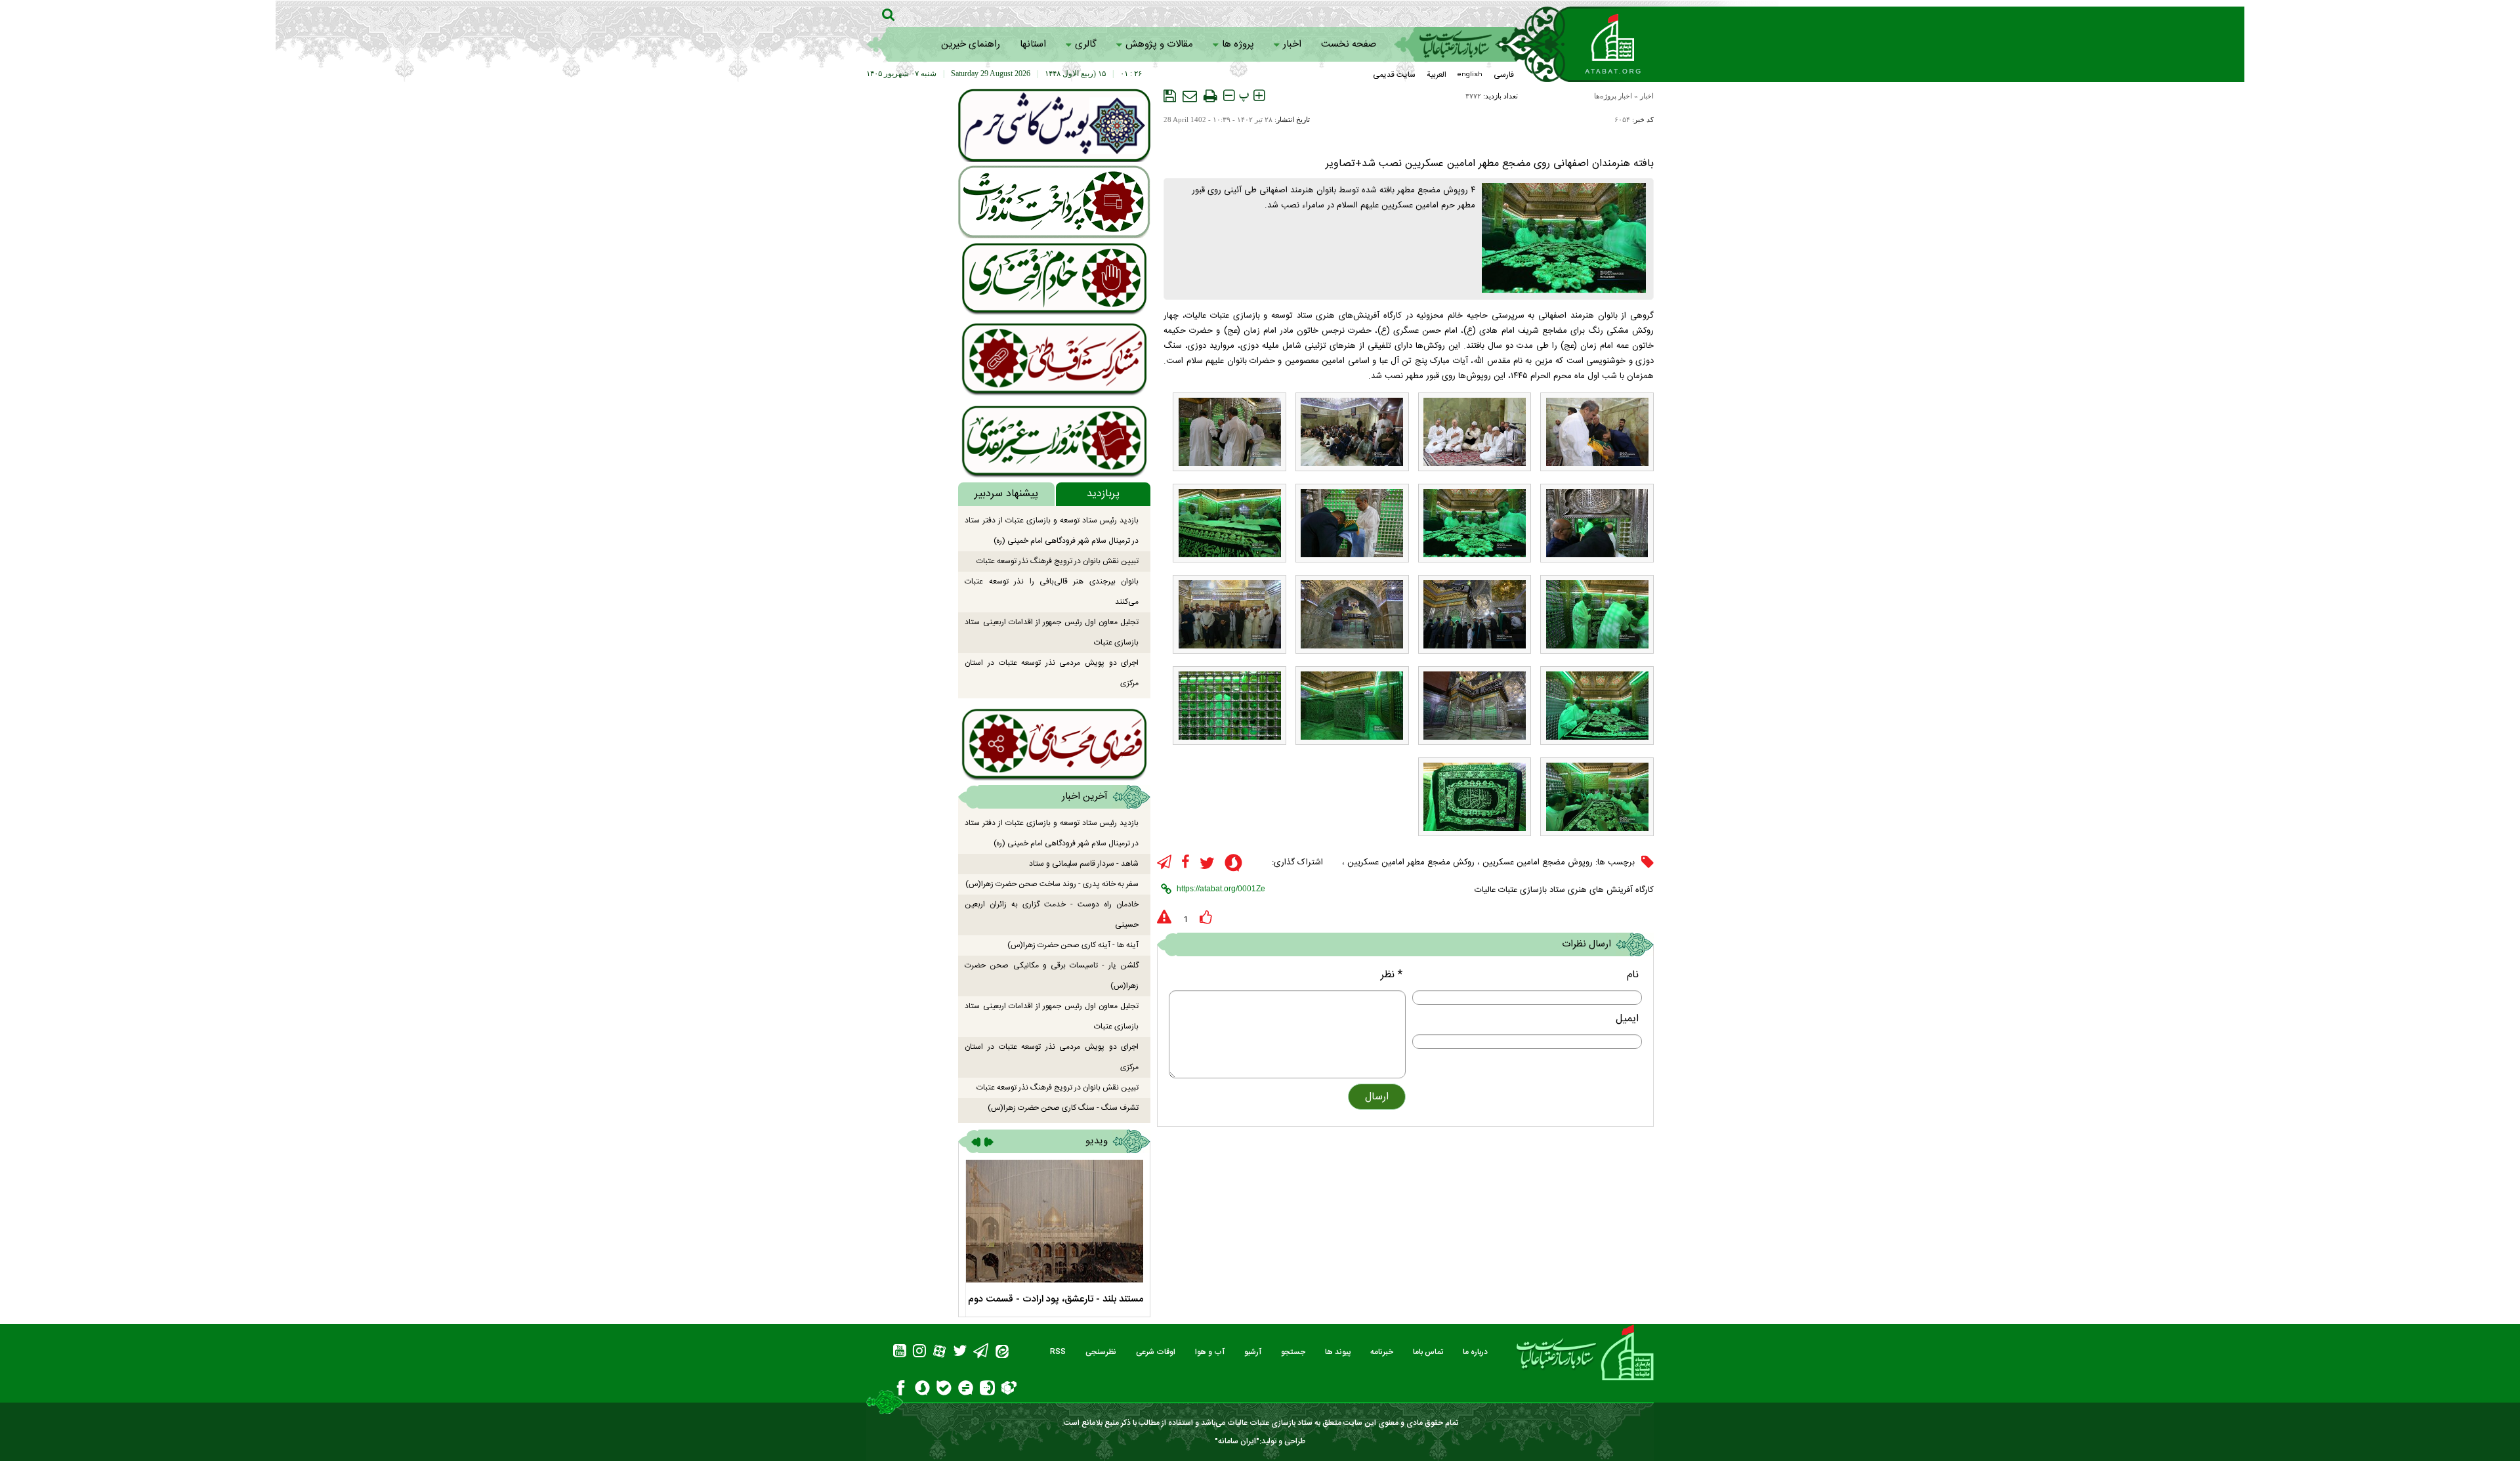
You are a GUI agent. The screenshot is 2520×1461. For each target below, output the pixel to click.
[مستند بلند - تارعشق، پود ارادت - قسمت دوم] (1054, 1221)
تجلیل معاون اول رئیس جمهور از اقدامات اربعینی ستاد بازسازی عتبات (1052, 632)
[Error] (1164, 918)
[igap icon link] (987, 1390)
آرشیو (1253, 1352)
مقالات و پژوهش (1159, 44)
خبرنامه (1382, 1352)
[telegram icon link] (1164, 862)
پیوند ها (1338, 1352)
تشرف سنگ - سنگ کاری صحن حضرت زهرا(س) (1063, 1108)
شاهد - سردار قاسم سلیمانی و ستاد (1084, 864)
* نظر (1392, 975)
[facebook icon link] (1186, 862)
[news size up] (1259, 96)
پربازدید (1103, 494)
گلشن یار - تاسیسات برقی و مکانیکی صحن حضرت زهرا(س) (1052, 976)
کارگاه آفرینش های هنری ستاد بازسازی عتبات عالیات (1564, 890)
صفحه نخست (1349, 44)
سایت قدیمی (1394, 75)
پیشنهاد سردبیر (1006, 494)
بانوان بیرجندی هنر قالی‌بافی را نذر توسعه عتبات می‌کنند (1052, 592)
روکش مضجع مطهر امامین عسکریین (1411, 862)
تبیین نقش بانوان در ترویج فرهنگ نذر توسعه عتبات (1058, 561)
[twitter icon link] (1207, 863)
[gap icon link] (966, 1390)
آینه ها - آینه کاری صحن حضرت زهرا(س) (1073, 945)
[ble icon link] (944, 1390)
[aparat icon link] (939, 1353)
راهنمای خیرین (971, 44)
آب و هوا (1210, 1352)
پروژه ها (1238, 44)
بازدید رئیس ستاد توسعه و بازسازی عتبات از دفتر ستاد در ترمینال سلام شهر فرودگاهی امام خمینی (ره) (1052, 531)
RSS (1058, 1352)
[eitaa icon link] (1002, 1353)
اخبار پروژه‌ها (1613, 96)
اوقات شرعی (1156, 1352)
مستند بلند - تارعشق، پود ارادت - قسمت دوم (1056, 1299)
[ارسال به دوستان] (1190, 96)
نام (1633, 975)
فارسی (1504, 75)
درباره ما (1475, 1352)
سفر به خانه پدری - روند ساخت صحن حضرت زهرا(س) (1052, 884)
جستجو (1293, 1352)
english (1470, 75)
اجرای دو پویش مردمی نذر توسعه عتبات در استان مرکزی (1052, 673)
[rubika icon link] (1009, 1389)
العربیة (1437, 75)
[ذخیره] (1170, 96)
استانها (1033, 44)
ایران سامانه (1237, 1441)
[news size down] (1229, 96)
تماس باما (1428, 1352)
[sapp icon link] (1233, 865)
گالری (1086, 44)
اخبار (1292, 44)
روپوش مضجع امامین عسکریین (1538, 862)
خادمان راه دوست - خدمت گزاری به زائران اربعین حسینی (1052, 915)
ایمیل (1627, 1019)
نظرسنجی (1101, 1352)
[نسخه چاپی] (1210, 96)
